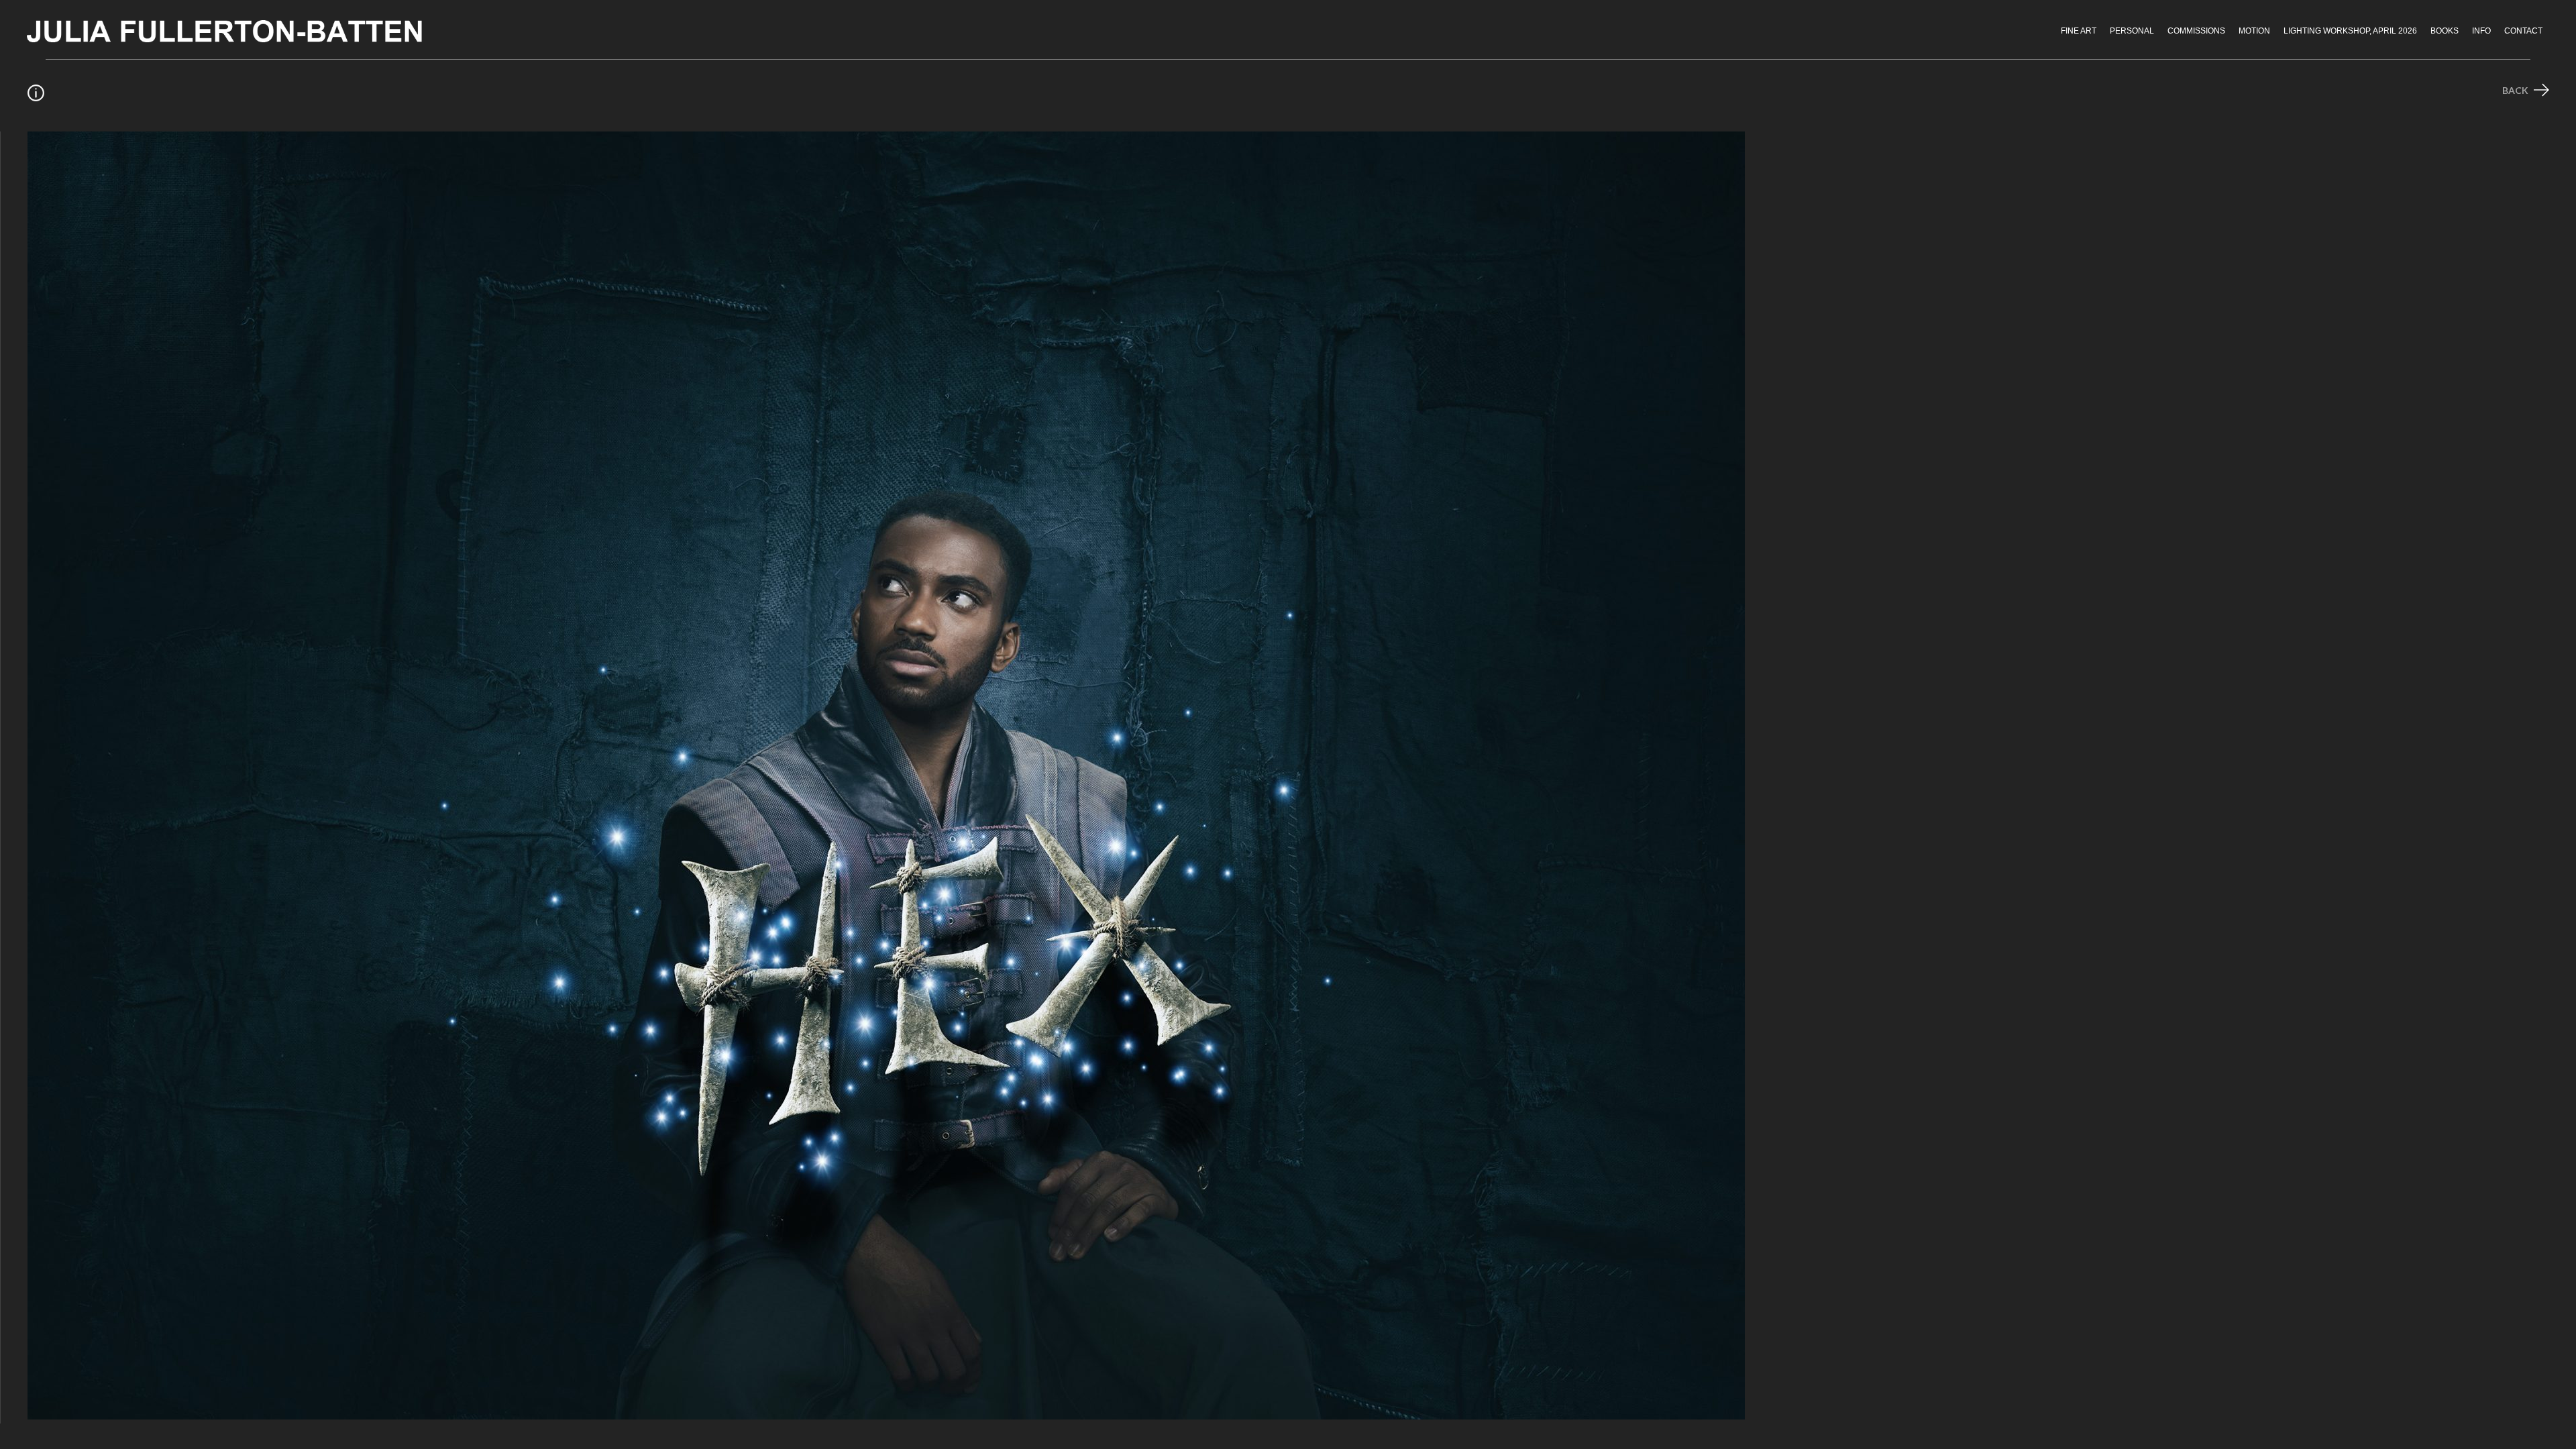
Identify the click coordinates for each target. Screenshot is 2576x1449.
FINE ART (2079, 31)
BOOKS (2445, 31)
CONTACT (2523, 31)
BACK (2516, 90)
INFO (2481, 31)
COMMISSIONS (2196, 31)
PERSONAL (2132, 31)
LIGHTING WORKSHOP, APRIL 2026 (2350, 31)
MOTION (2254, 31)
